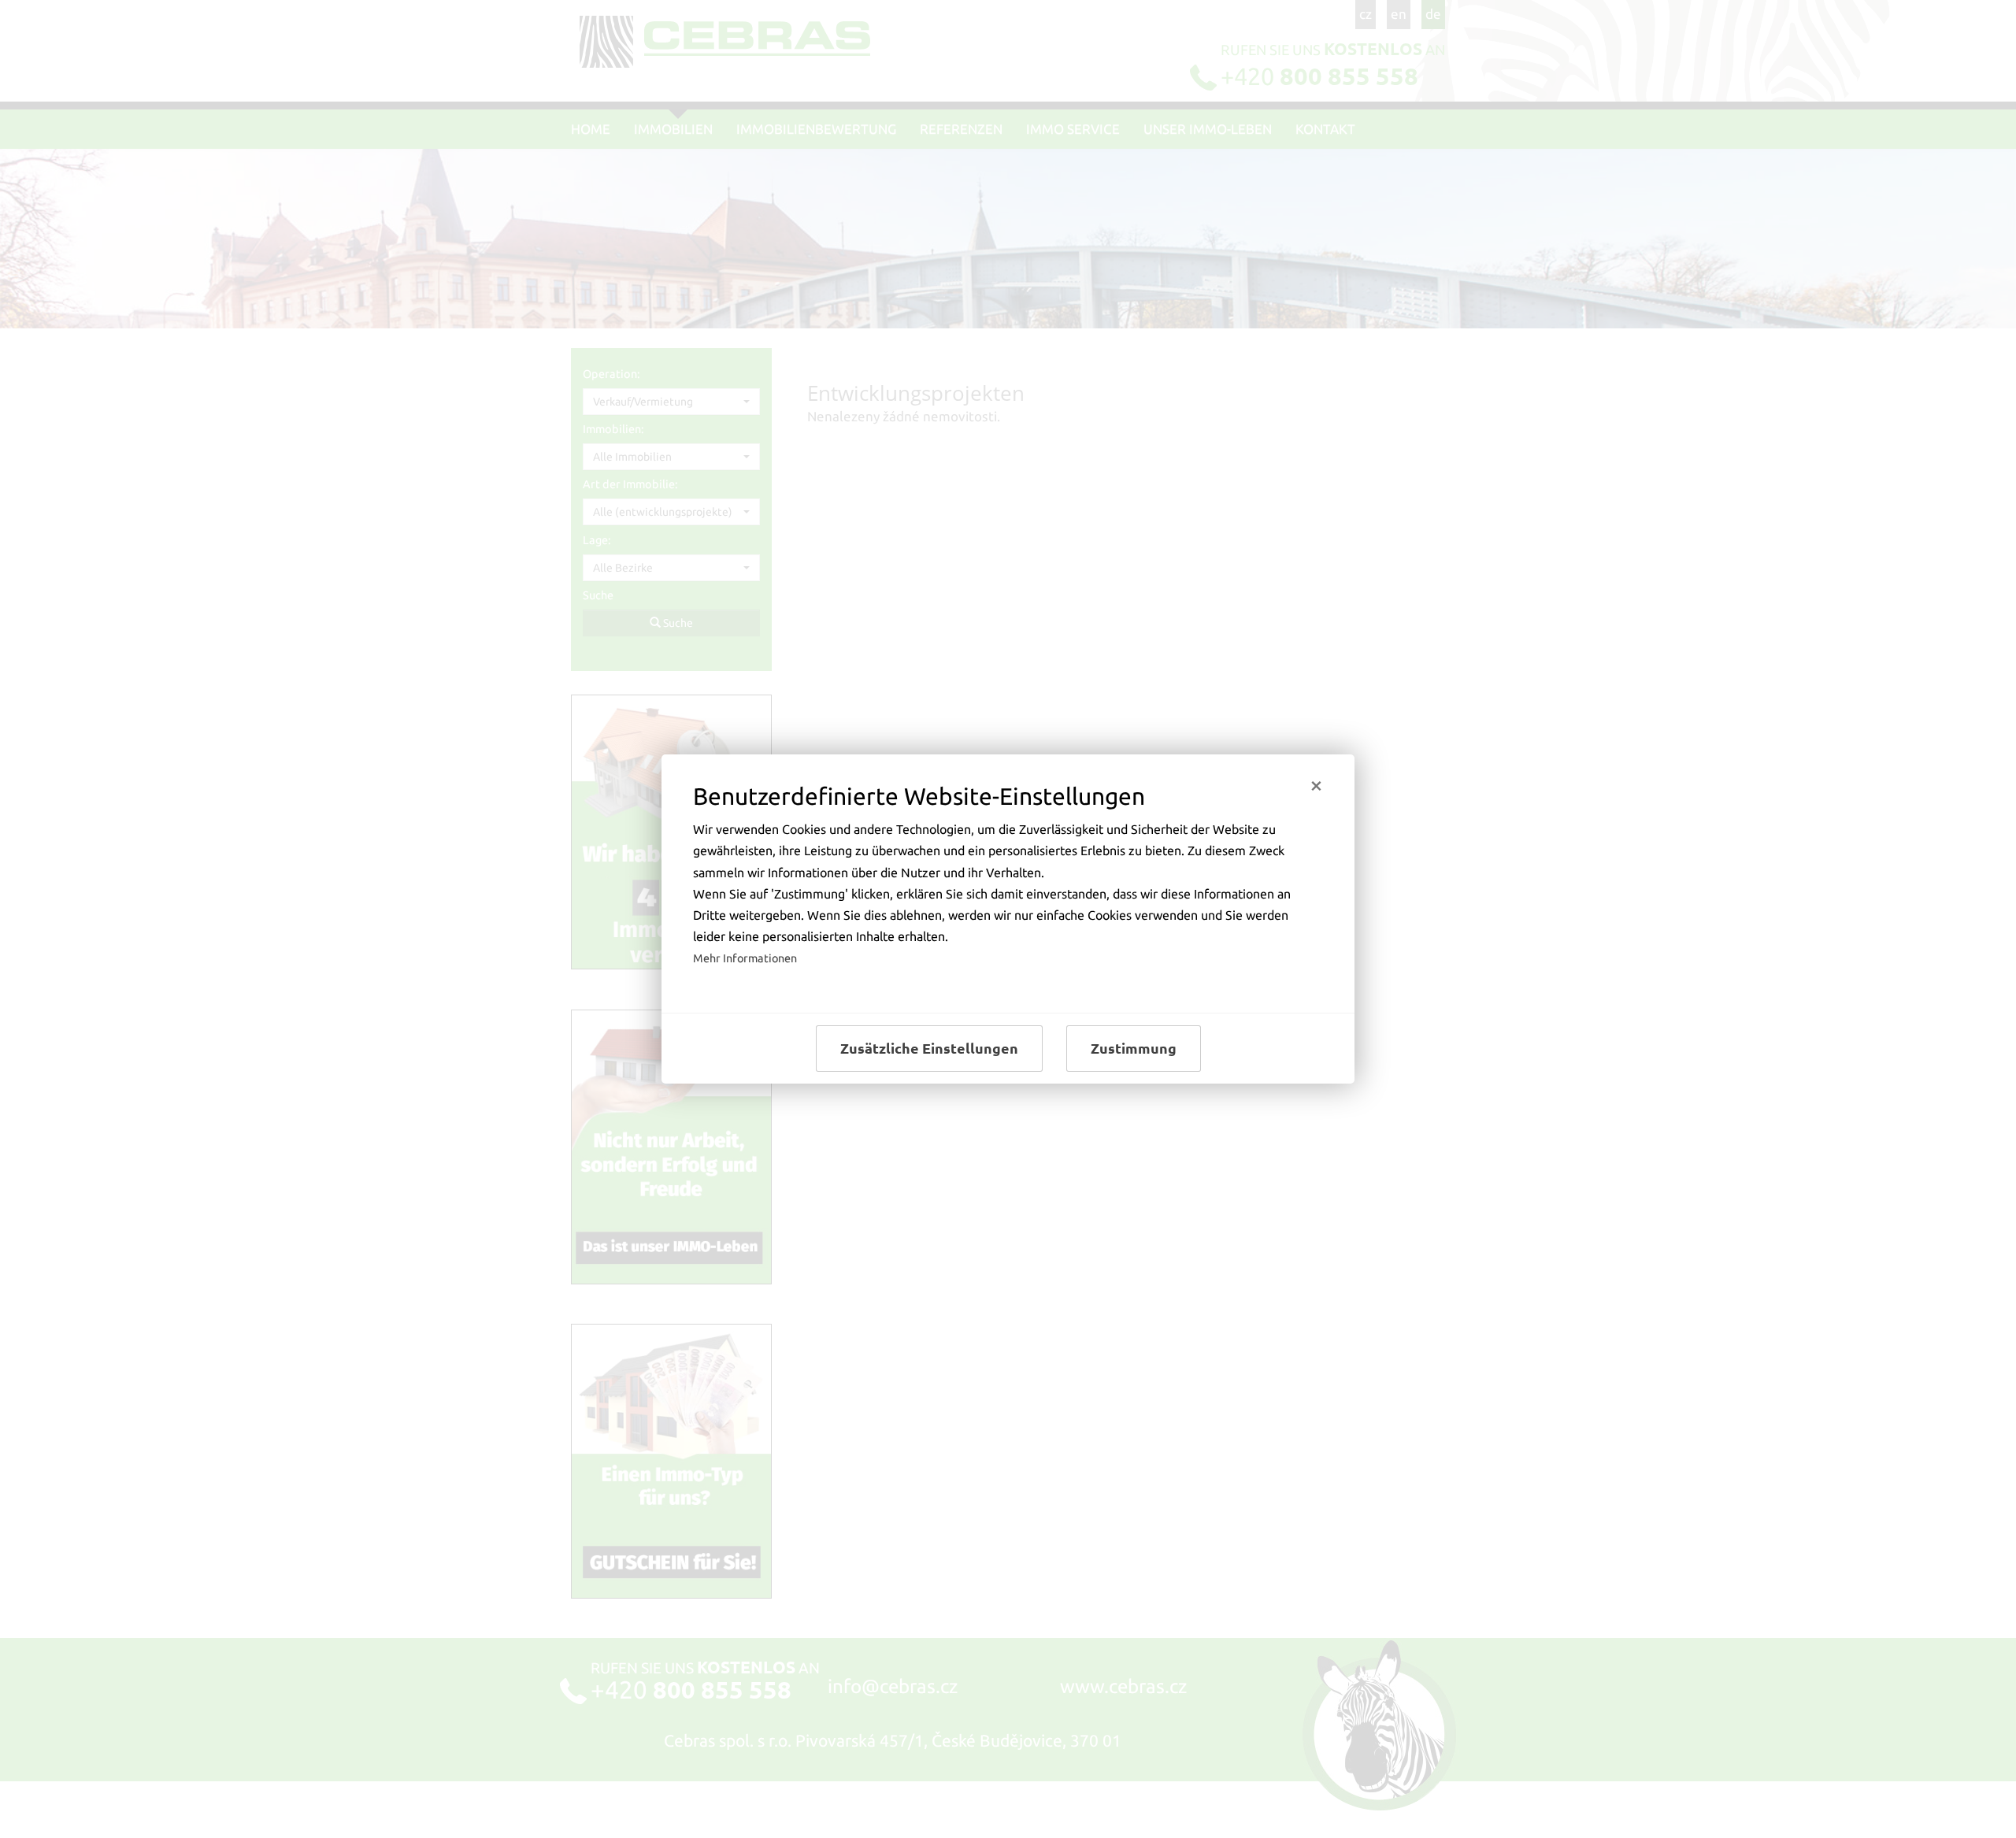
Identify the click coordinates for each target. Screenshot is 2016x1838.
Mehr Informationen (745, 958)
